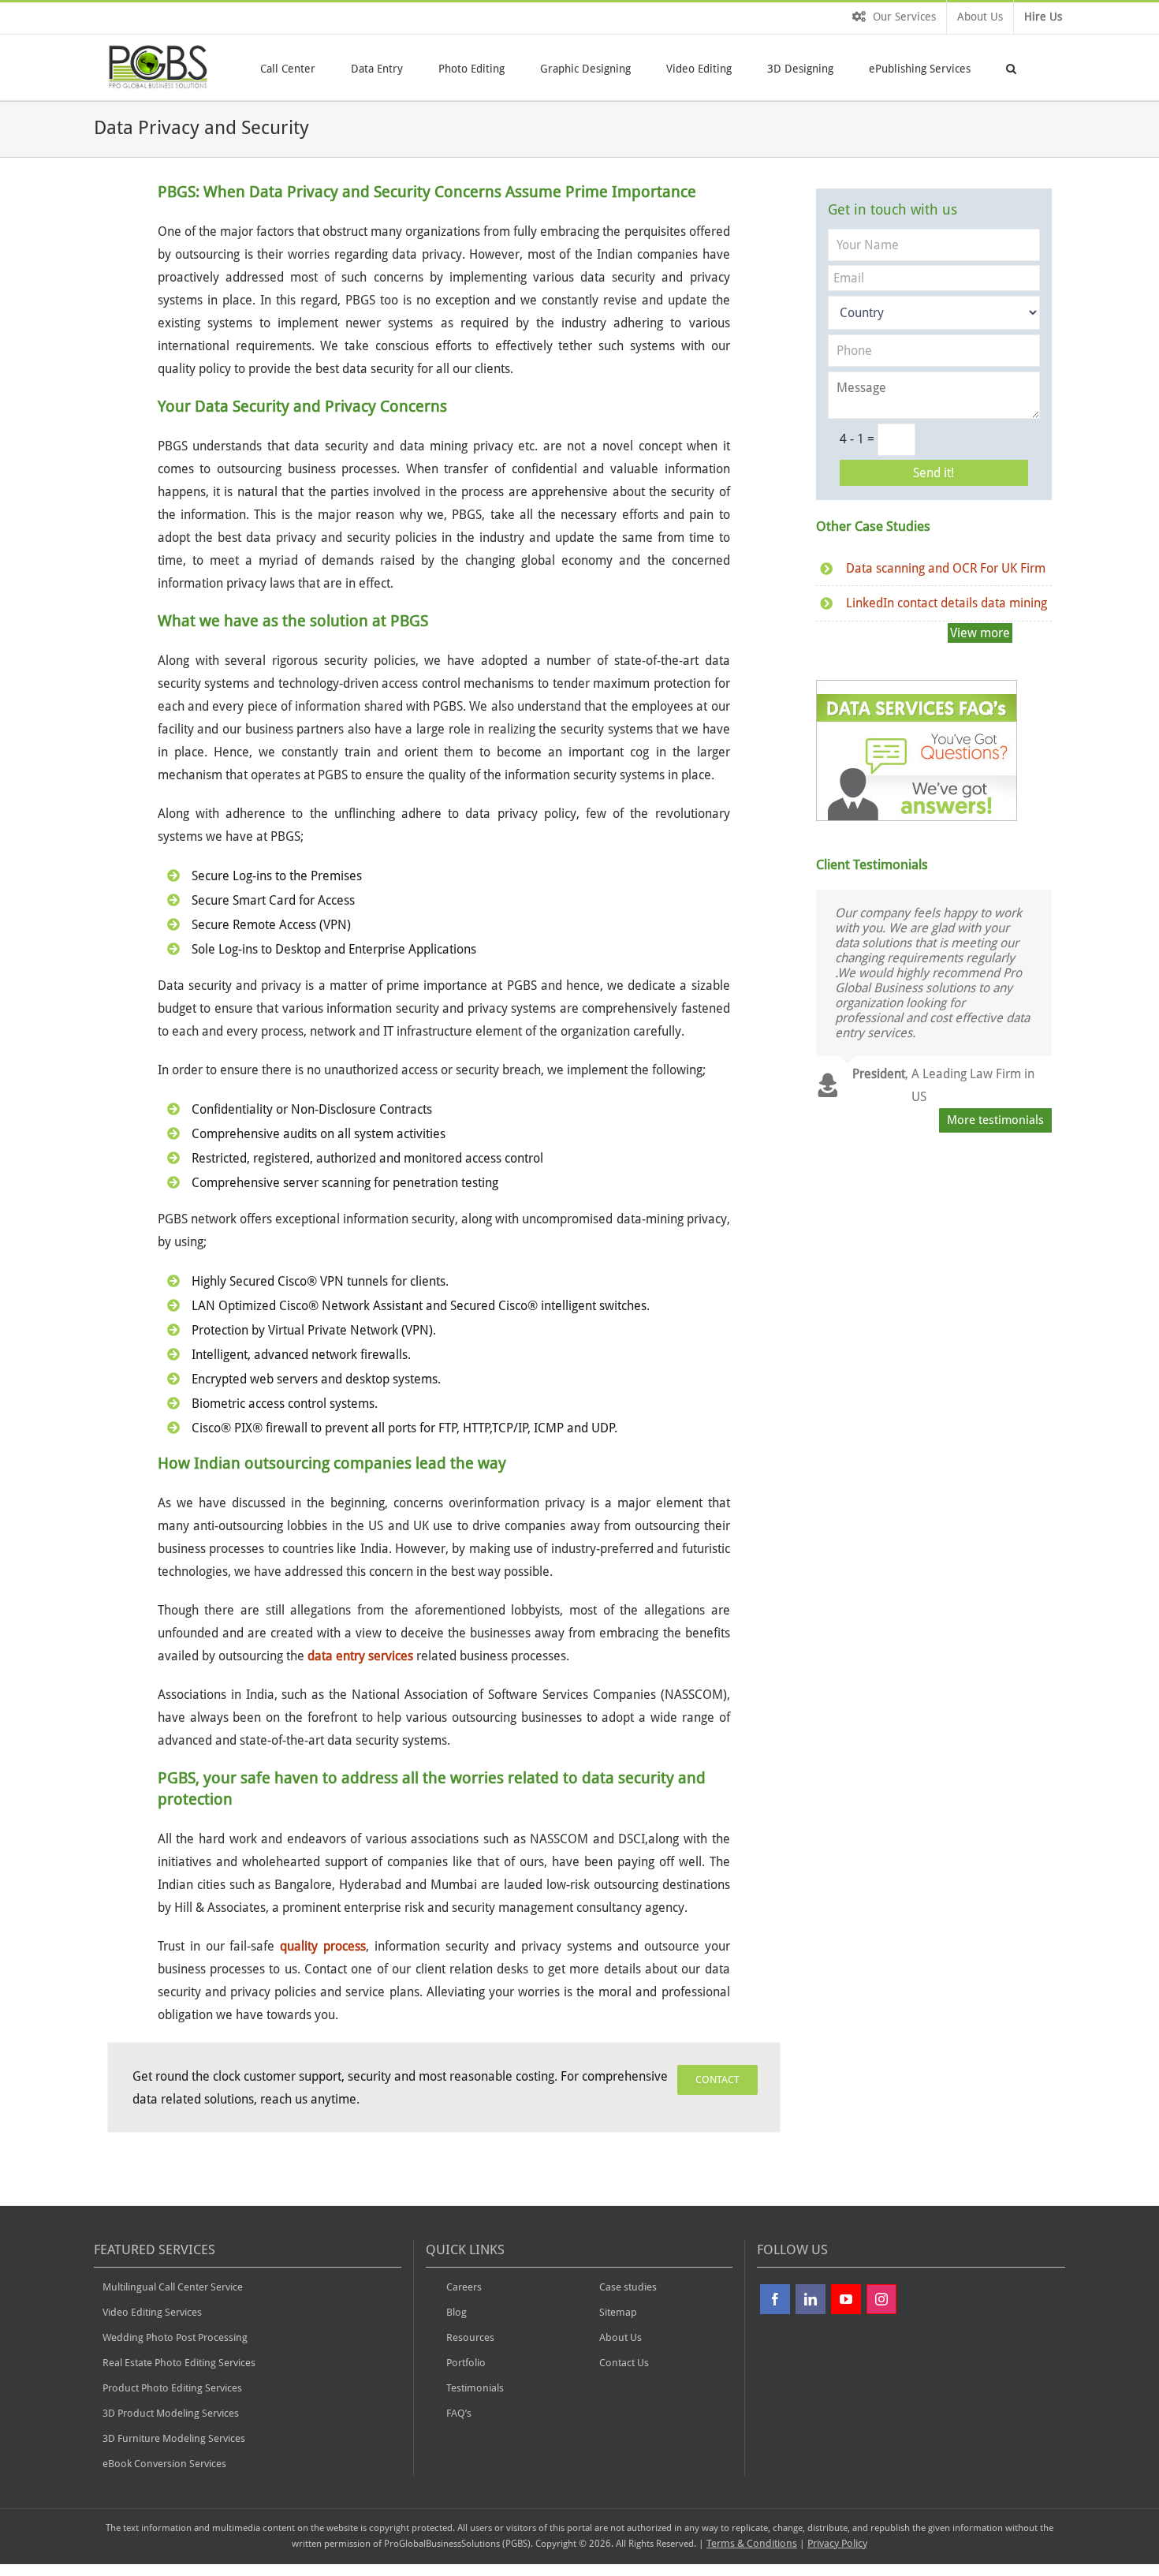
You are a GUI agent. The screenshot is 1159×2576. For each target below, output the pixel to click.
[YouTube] (846, 2299)
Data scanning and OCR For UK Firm (946, 568)
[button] (1011, 67)
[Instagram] (881, 2299)
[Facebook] (775, 2299)
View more (980, 633)
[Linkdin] (811, 2299)
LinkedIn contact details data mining (947, 603)
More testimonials (995, 1120)
